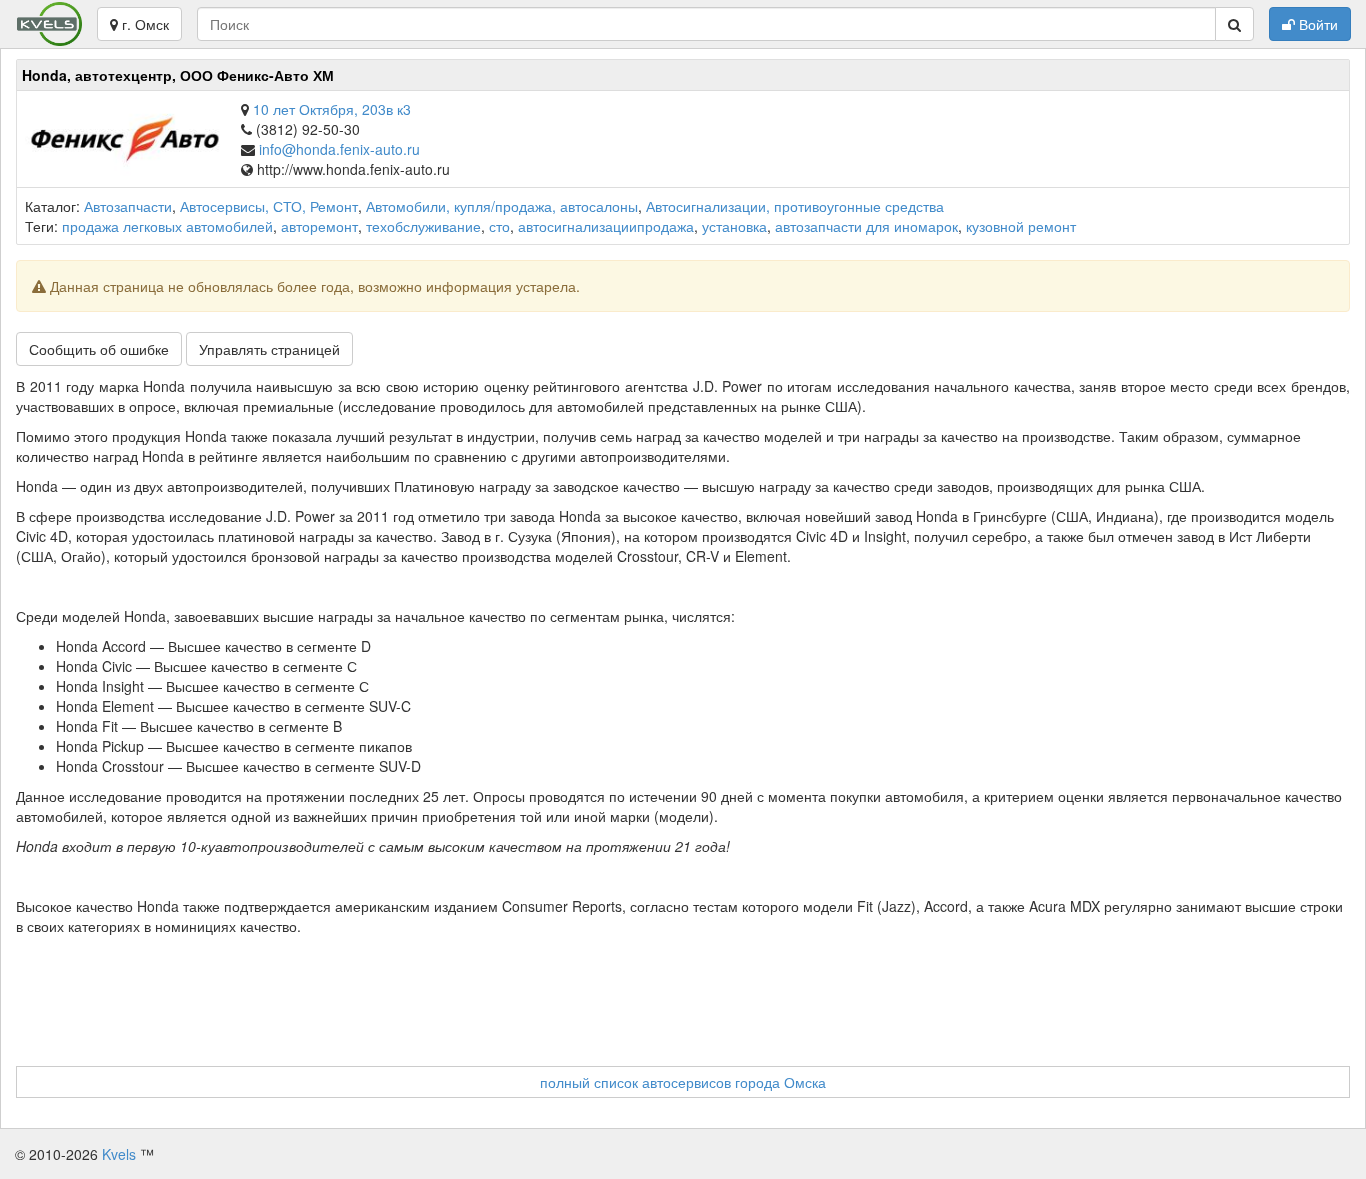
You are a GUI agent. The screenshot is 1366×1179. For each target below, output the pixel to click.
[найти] (1234, 24)
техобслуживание (423, 226)
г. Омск (143, 24)
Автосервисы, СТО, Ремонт (269, 206)
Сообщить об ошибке (99, 349)
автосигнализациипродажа (606, 226)
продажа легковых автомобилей (167, 226)
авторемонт (319, 226)
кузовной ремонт (1021, 226)
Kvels (119, 1154)
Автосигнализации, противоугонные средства (795, 206)
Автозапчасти (128, 206)
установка (734, 226)
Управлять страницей (269, 349)
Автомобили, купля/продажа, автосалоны (502, 206)
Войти (1316, 24)
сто (499, 226)
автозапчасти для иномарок (866, 226)
